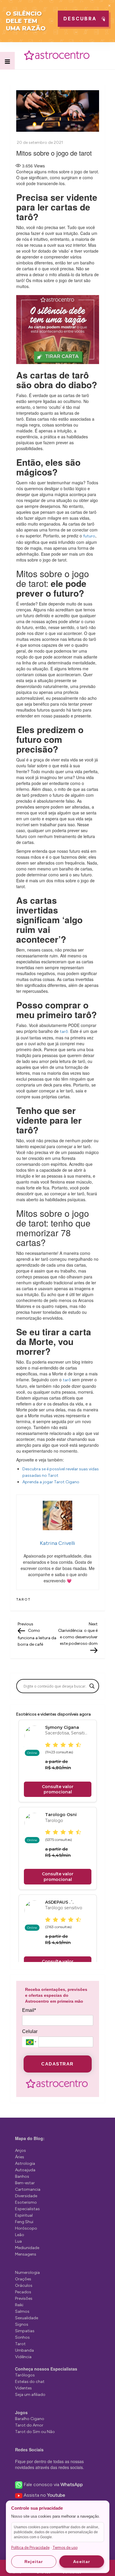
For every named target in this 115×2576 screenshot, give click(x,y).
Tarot (23, 1599)
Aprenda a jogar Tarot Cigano (51, 1482)
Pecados (23, 2292)
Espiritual (24, 2215)
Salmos (22, 2311)
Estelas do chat (30, 2382)
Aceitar (82, 2562)
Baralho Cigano (30, 2419)
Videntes (23, 2388)
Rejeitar (34, 2562)
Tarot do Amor (29, 2425)
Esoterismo (26, 2202)
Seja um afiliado (30, 2395)
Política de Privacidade (30, 2548)
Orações (23, 2279)
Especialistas (27, 2209)
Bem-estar (25, 2183)
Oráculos (24, 2286)
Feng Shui (24, 2222)
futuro (89, 536)
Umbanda (24, 2350)
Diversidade (26, 2196)
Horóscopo (26, 2228)
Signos (22, 2324)
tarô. (64, 1032)
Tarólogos (25, 2375)
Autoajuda (25, 2170)
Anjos (20, 2150)
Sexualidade (27, 2318)
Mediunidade (27, 2248)
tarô (67, 1380)
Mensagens (26, 2254)
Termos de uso (65, 2548)
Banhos (22, 2176)
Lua (18, 2241)
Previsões (24, 2298)
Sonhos (22, 2337)
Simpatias (25, 2331)
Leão (20, 2235)
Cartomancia (28, 2189)
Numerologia (27, 2273)
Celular (30, 2031)
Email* (29, 2010)
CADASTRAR (57, 2064)
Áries (20, 2157)
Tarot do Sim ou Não (35, 2432)
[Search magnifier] (92, 1686)
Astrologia (25, 2163)
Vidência (23, 2357)
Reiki (19, 2305)
